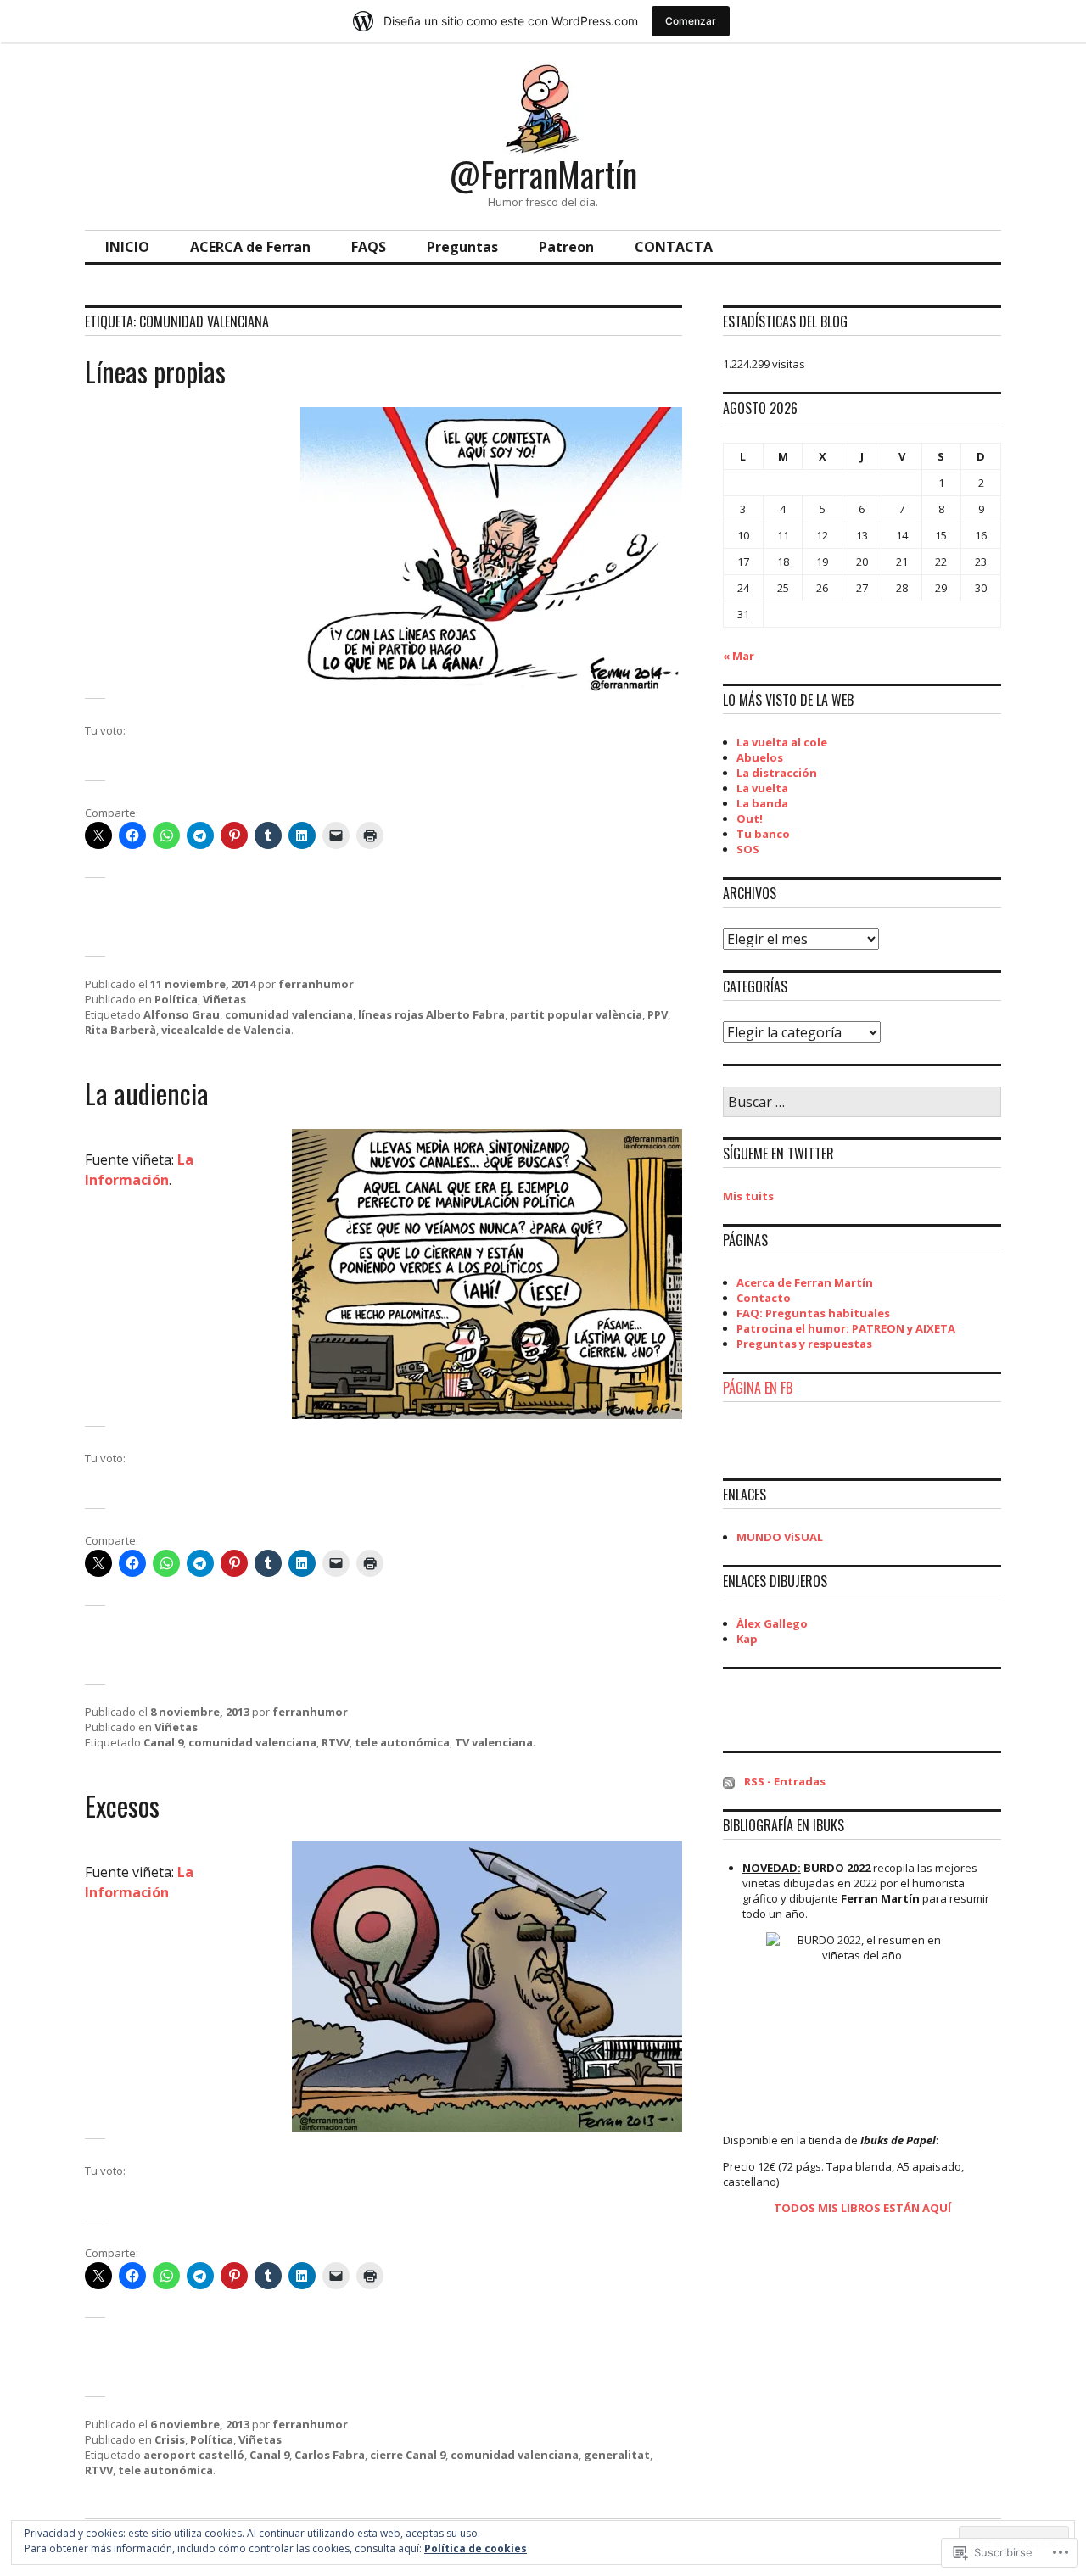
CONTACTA (674, 247)
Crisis (170, 2439)
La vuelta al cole (782, 742)
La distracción (777, 773)
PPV (658, 1014)
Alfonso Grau (182, 1014)
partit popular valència (576, 1014)
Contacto (764, 1298)
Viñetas (224, 999)
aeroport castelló (194, 2455)
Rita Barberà (120, 1030)
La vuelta (762, 788)
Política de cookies (476, 2548)
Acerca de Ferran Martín (805, 1282)
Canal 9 (163, 1742)
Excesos (122, 1805)
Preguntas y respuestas (804, 1344)
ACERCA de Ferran (250, 247)
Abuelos (760, 757)
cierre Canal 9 (408, 2455)
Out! (750, 819)
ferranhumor (316, 984)
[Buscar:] (862, 1103)
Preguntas (462, 247)
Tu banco (763, 834)
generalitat (617, 2455)
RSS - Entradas (785, 1781)
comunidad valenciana (289, 1014)
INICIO (127, 247)
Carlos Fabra (330, 2455)
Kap (747, 1639)
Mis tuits (748, 1196)
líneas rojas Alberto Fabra (431, 1014)
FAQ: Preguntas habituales (813, 1313)
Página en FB (758, 1388)
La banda (762, 803)
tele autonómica (402, 1742)
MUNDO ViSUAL (780, 1537)
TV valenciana (494, 1742)
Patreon (566, 247)
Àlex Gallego (772, 1623)
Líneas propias (155, 371)
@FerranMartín (543, 174)
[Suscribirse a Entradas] (729, 1781)
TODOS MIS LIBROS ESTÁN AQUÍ (862, 2208)
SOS (748, 849)
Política (176, 999)
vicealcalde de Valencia (226, 1030)
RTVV (336, 1742)
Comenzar (691, 21)
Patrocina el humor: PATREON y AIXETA (846, 1328)
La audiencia (147, 1093)
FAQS (369, 247)
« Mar (739, 656)
